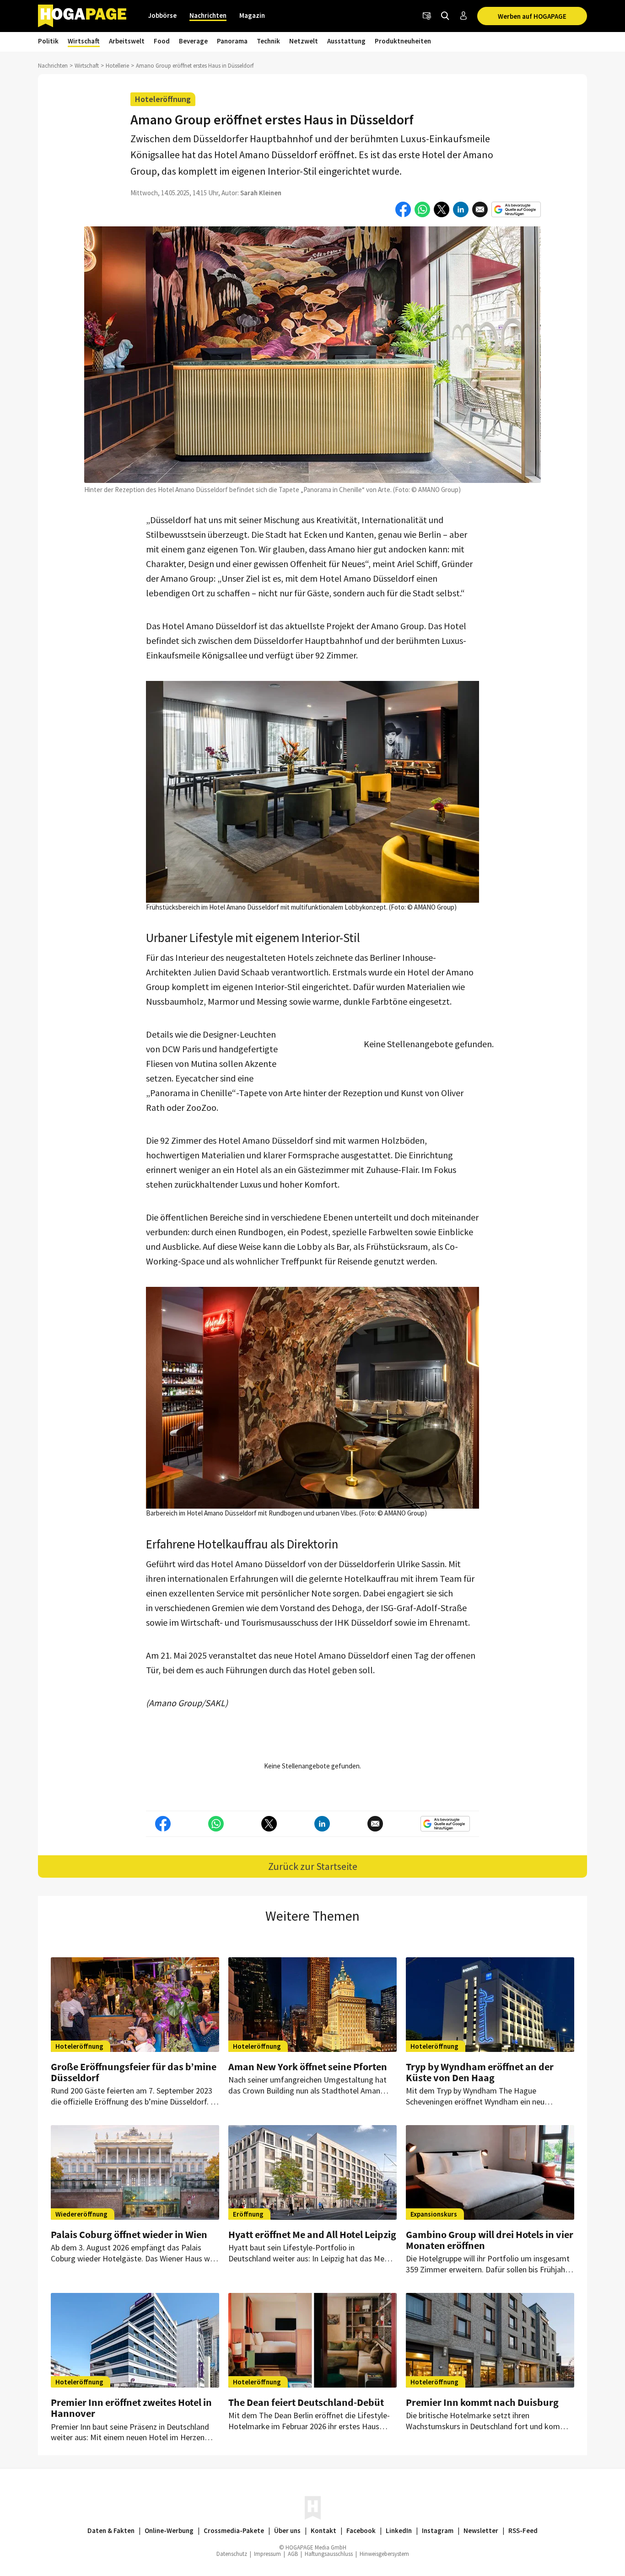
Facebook (361, 2530)
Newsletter (481, 2530)
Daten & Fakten (111, 2530)
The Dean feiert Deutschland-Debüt (306, 2402)
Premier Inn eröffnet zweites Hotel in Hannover (131, 2408)
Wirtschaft (84, 41)
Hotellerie (117, 66)
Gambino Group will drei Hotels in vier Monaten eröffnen (490, 2240)
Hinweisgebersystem (384, 2554)
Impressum (267, 2554)
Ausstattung (346, 41)
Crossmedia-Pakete (234, 2530)
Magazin (252, 15)
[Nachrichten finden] (445, 16)
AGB (293, 2554)
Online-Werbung (169, 2530)
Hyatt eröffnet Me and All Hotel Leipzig (312, 2234)
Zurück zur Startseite (313, 1866)
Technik (268, 41)
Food (162, 41)
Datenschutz (232, 2554)
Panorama (232, 41)
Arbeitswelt (127, 41)
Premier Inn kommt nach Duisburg (482, 2402)
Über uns (287, 2530)
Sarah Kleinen (261, 193)
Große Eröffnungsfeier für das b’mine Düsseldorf (134, 2072)
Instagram (438, 2530)
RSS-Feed (523, 2530)
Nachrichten (208, 15)
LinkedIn (399, 2530)
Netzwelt (304, 41)
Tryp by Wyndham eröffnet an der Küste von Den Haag (480, 2072)
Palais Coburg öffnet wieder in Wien (129, 2234)
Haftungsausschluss (329, 2554)
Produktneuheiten (403, 41)
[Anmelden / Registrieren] (463, 16)
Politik (48, 41)
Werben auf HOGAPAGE (532, 16)
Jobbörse (162, 15)
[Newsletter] (427, 16)
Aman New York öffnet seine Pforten (308, 2067)
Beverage (193, 41)
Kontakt (323, 2530)
